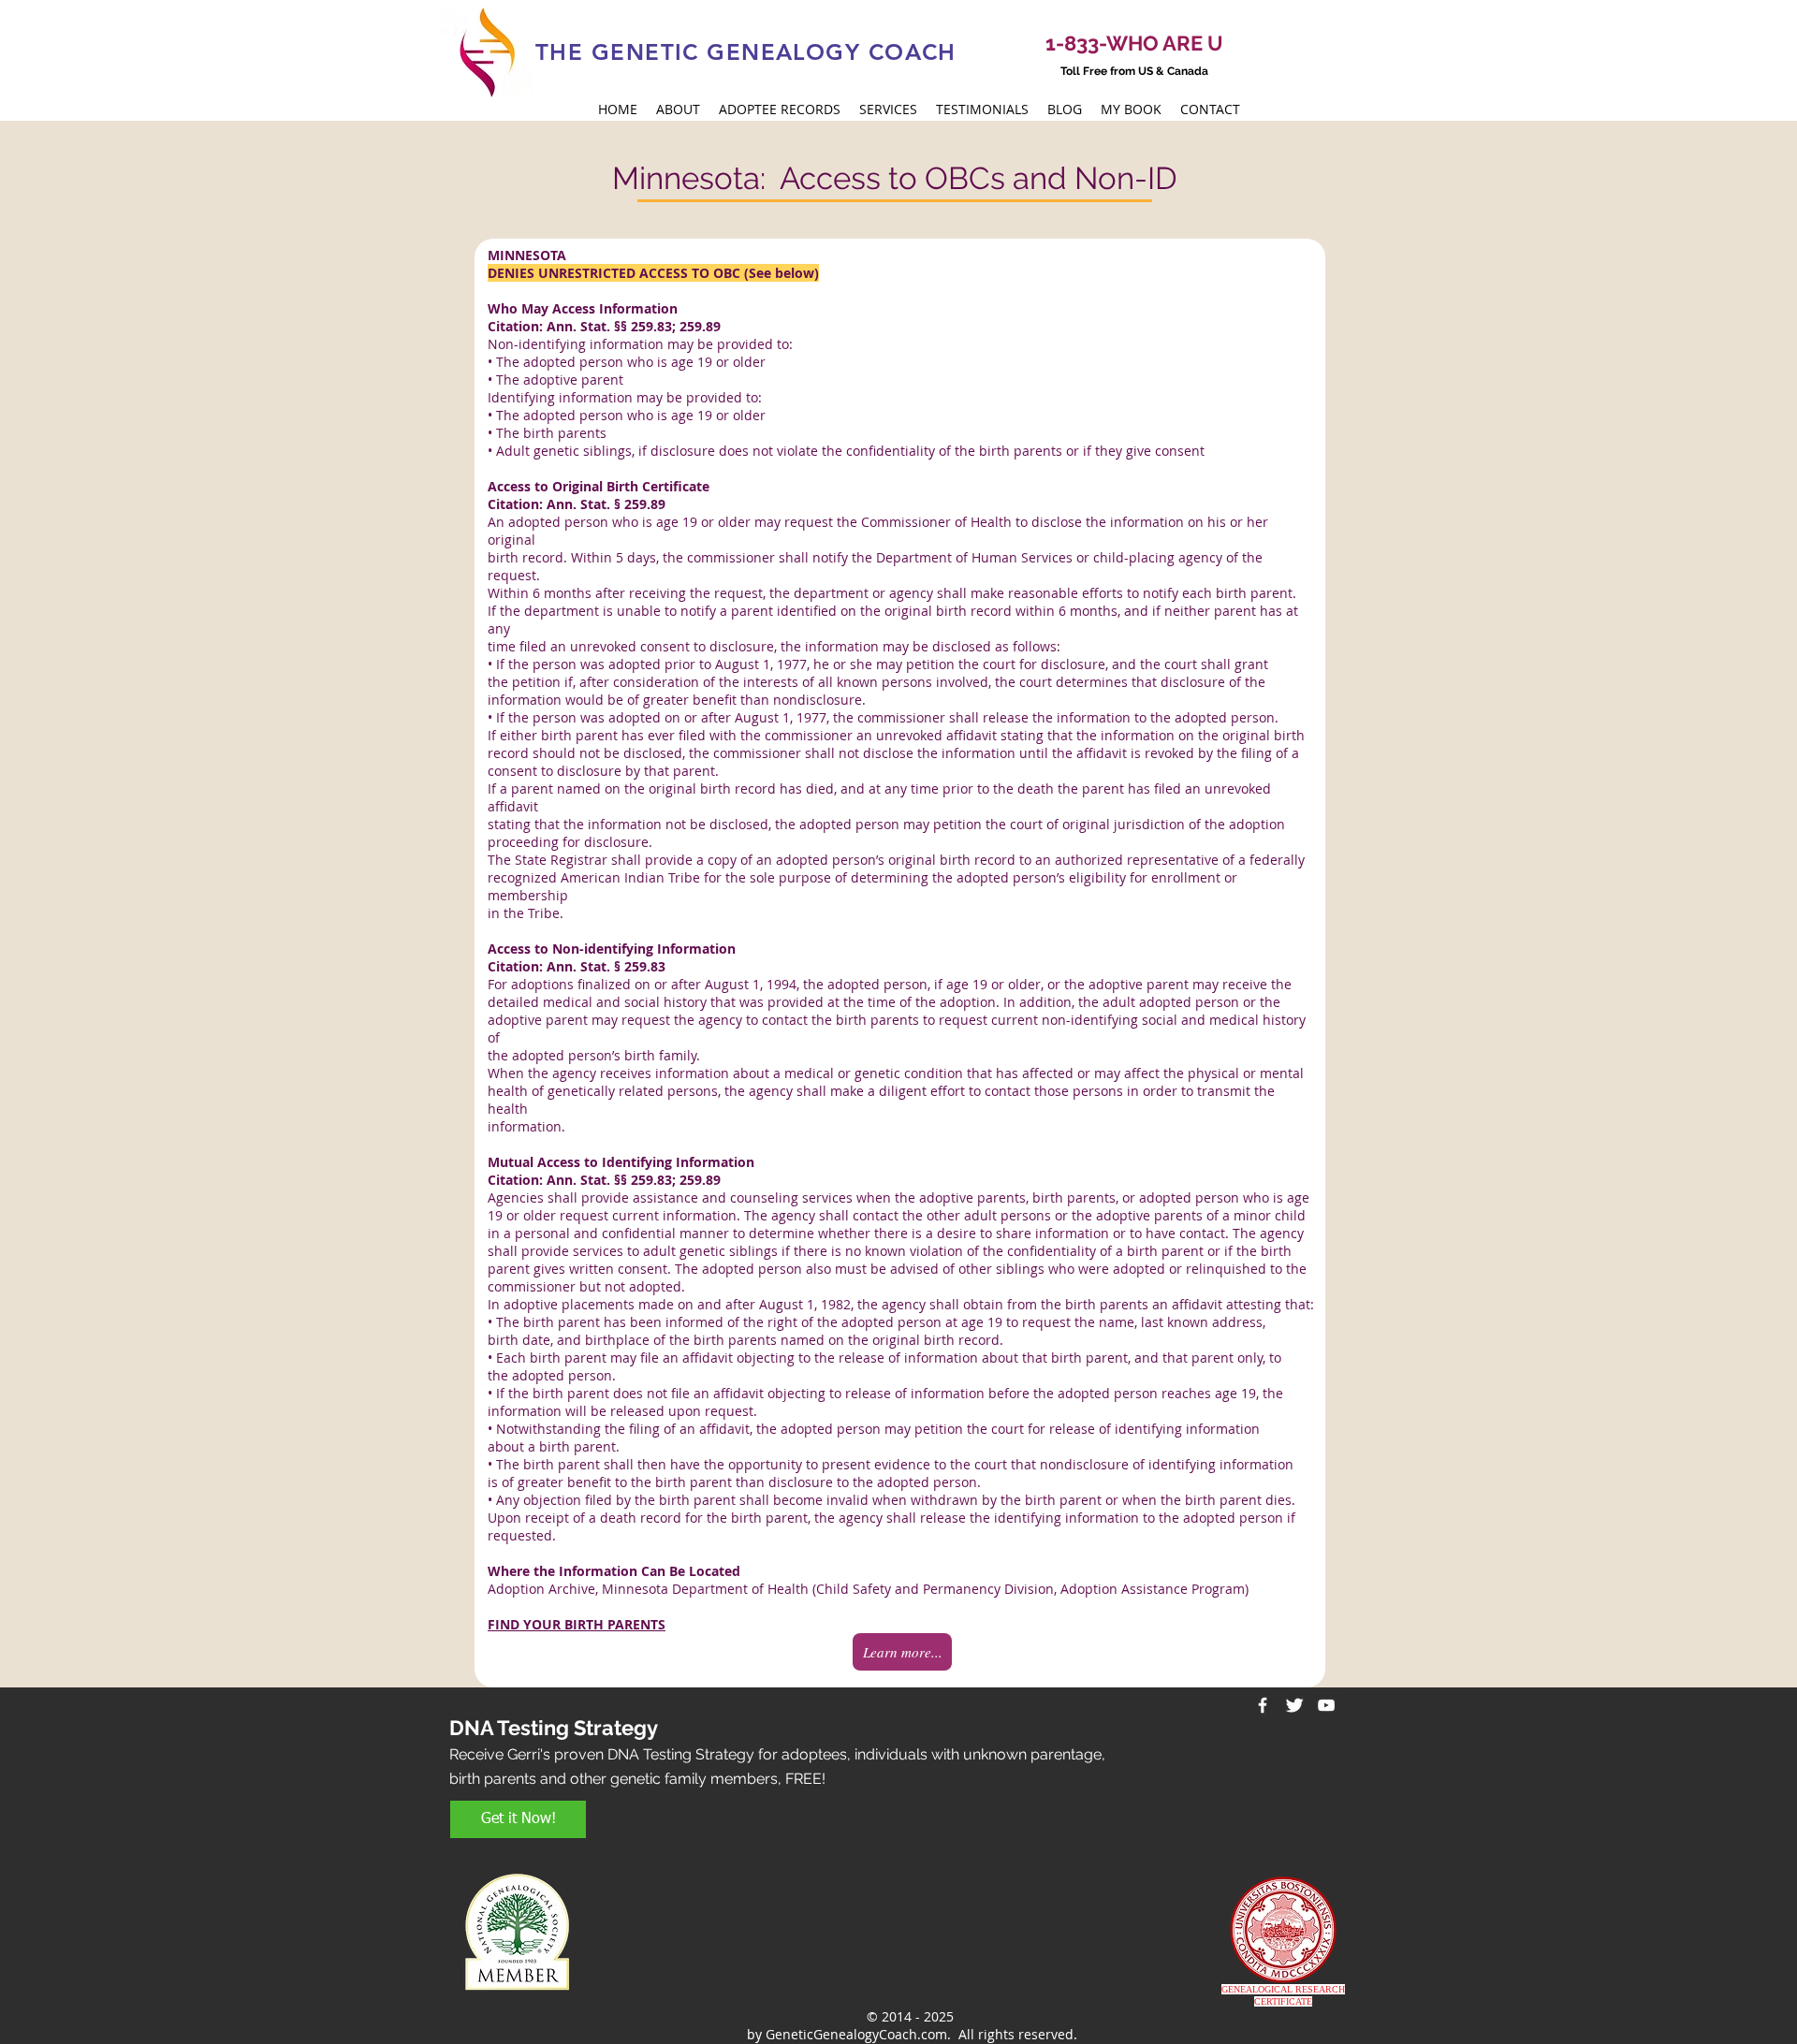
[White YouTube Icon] (1326, 1705)
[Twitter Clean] (1294, 1705)
